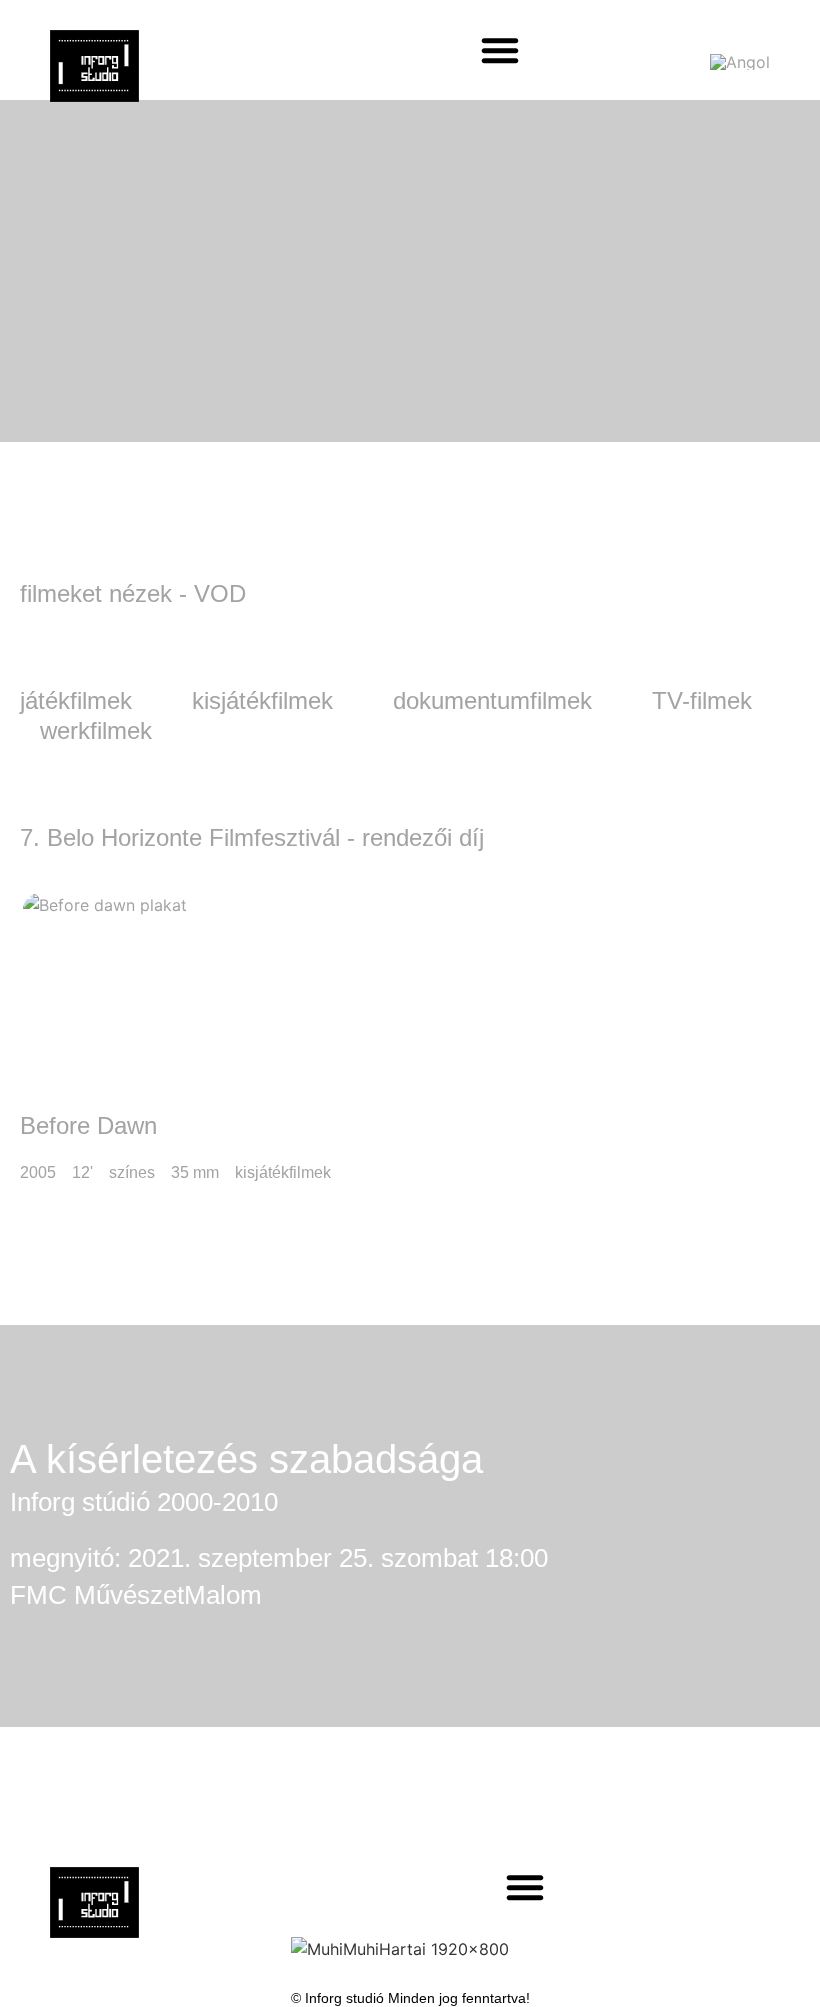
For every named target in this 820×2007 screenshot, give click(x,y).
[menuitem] (740, 61)
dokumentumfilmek (492, 700)
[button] (500, 50)
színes (132, 1172)
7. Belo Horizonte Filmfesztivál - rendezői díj (252, 837)
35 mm (195, 1172)
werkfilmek (96, 730)
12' (82, 1172)
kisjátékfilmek (262, 700)
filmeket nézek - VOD (133, 593)
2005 (38, 1172)
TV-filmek (702, 700)
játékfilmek (76, 700)
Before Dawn (88, 1125)
